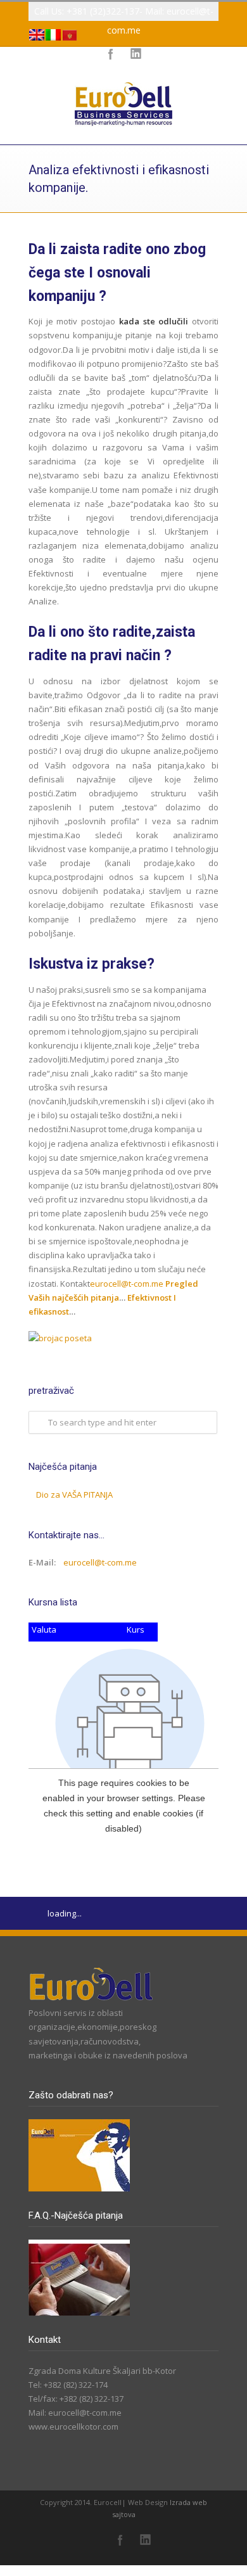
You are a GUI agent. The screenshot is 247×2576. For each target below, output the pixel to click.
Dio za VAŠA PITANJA (74, 1495)
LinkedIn (146, 2540)
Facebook (120, 2540)
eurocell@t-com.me (127, 1284)
